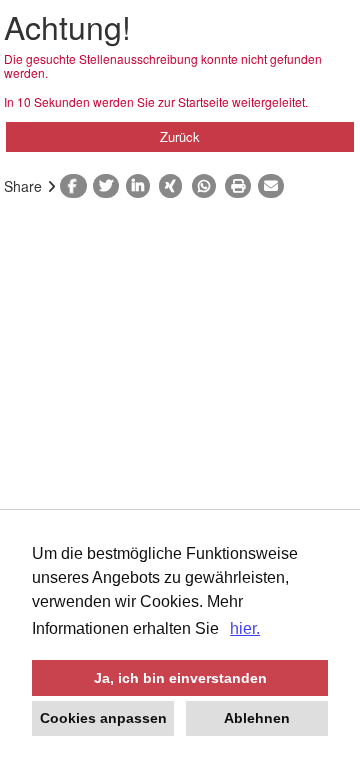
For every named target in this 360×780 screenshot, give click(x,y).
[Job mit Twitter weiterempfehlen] (109, 186)
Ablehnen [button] (257, 718)
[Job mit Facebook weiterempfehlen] (76, 186)
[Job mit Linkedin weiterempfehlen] (142, 186)
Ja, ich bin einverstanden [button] (180, 678)
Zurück (180, 136)
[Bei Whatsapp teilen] (208, 186)
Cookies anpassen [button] (103, 718)
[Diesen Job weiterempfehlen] (274, 186)
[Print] (241, 186)
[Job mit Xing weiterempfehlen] (175, 186)
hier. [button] (245, 628)
